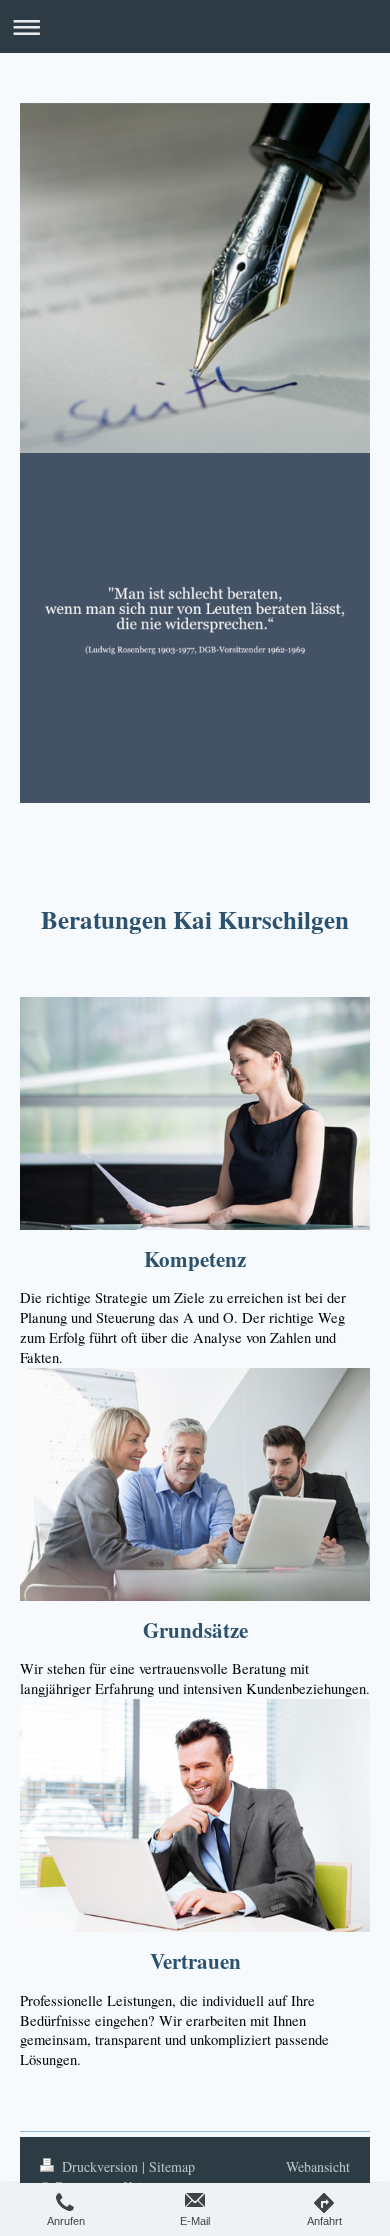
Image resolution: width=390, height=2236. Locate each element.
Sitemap (172, 2166)
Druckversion (100, 2166)
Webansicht (318, 2166)
